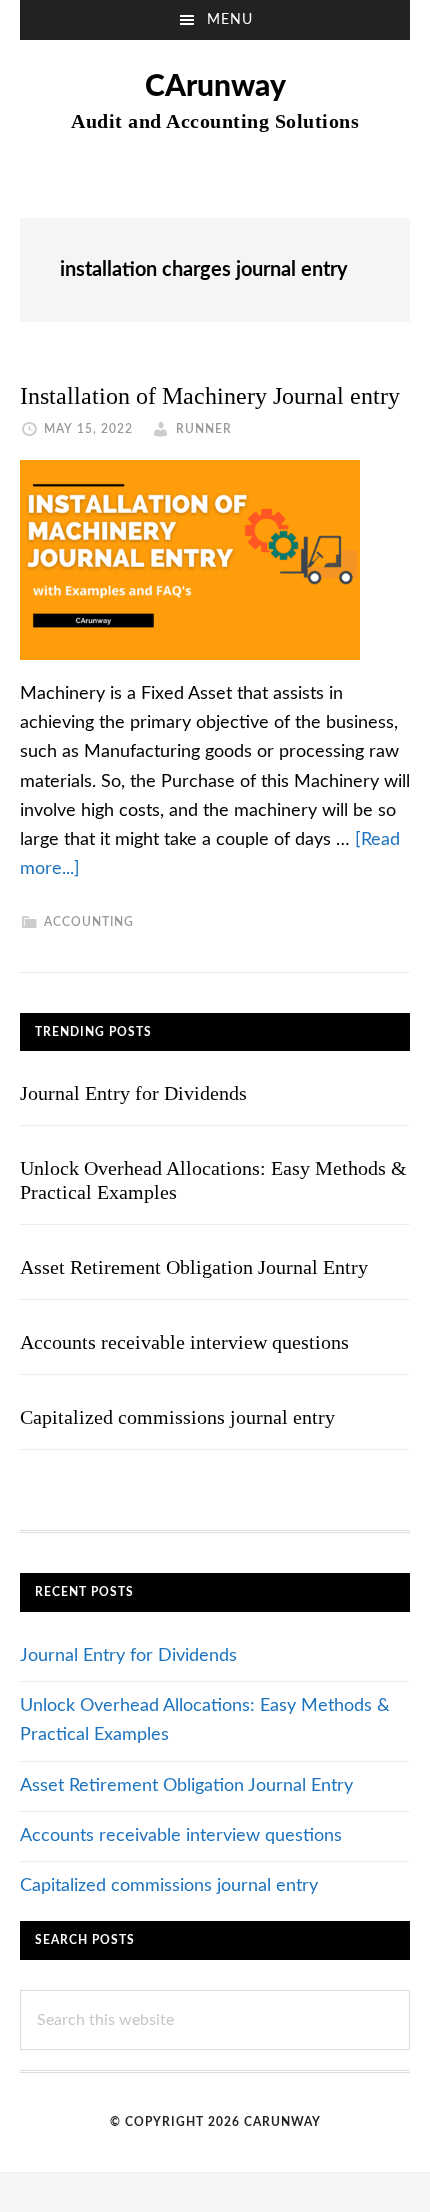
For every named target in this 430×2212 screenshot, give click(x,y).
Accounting (89, 922)
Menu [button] (230, 20)
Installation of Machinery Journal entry (210, 396)
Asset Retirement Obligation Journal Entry (194, 1267)
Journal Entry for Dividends (133, 1093)
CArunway (215, 87)
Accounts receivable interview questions (184, 1342)
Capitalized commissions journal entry (177, 1417)
